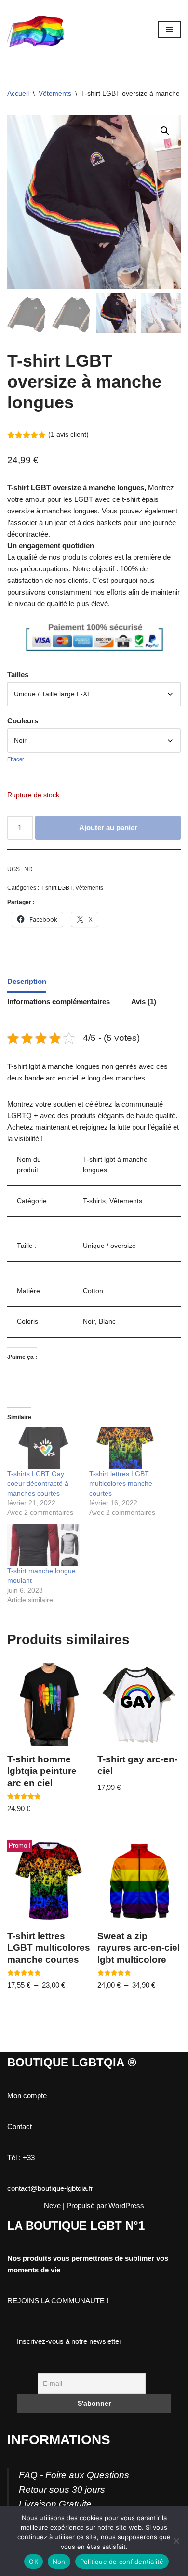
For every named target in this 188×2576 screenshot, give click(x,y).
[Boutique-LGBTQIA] (36, 29)
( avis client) (68, 435)
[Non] (176, 2541)
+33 (29, 2157)
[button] (165, 131)
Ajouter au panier (108, 827)
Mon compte (27, 2096)
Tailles (18, 674)
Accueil (18, 93)
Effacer (16, 759)
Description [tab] (27, 981)
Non (59, 2562)
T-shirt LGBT (56, 888)
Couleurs (23, 721)
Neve (52, 2206)
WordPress (126, 2206)
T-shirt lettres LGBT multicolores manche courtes (121, 1483)
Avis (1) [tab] (144, 1002)
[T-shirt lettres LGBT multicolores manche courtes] (125, 1448)
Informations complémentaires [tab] (59, 1002)
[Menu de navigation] (169, 29)
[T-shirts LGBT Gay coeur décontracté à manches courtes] (43, 1448)
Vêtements (55, 93)
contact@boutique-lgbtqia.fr (50, 2188)
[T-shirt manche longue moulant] (43, 1545)
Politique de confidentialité (122, 2562)
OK (34, 2562)
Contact (20, 2126)
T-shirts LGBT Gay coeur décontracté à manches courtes (38, 1483)
